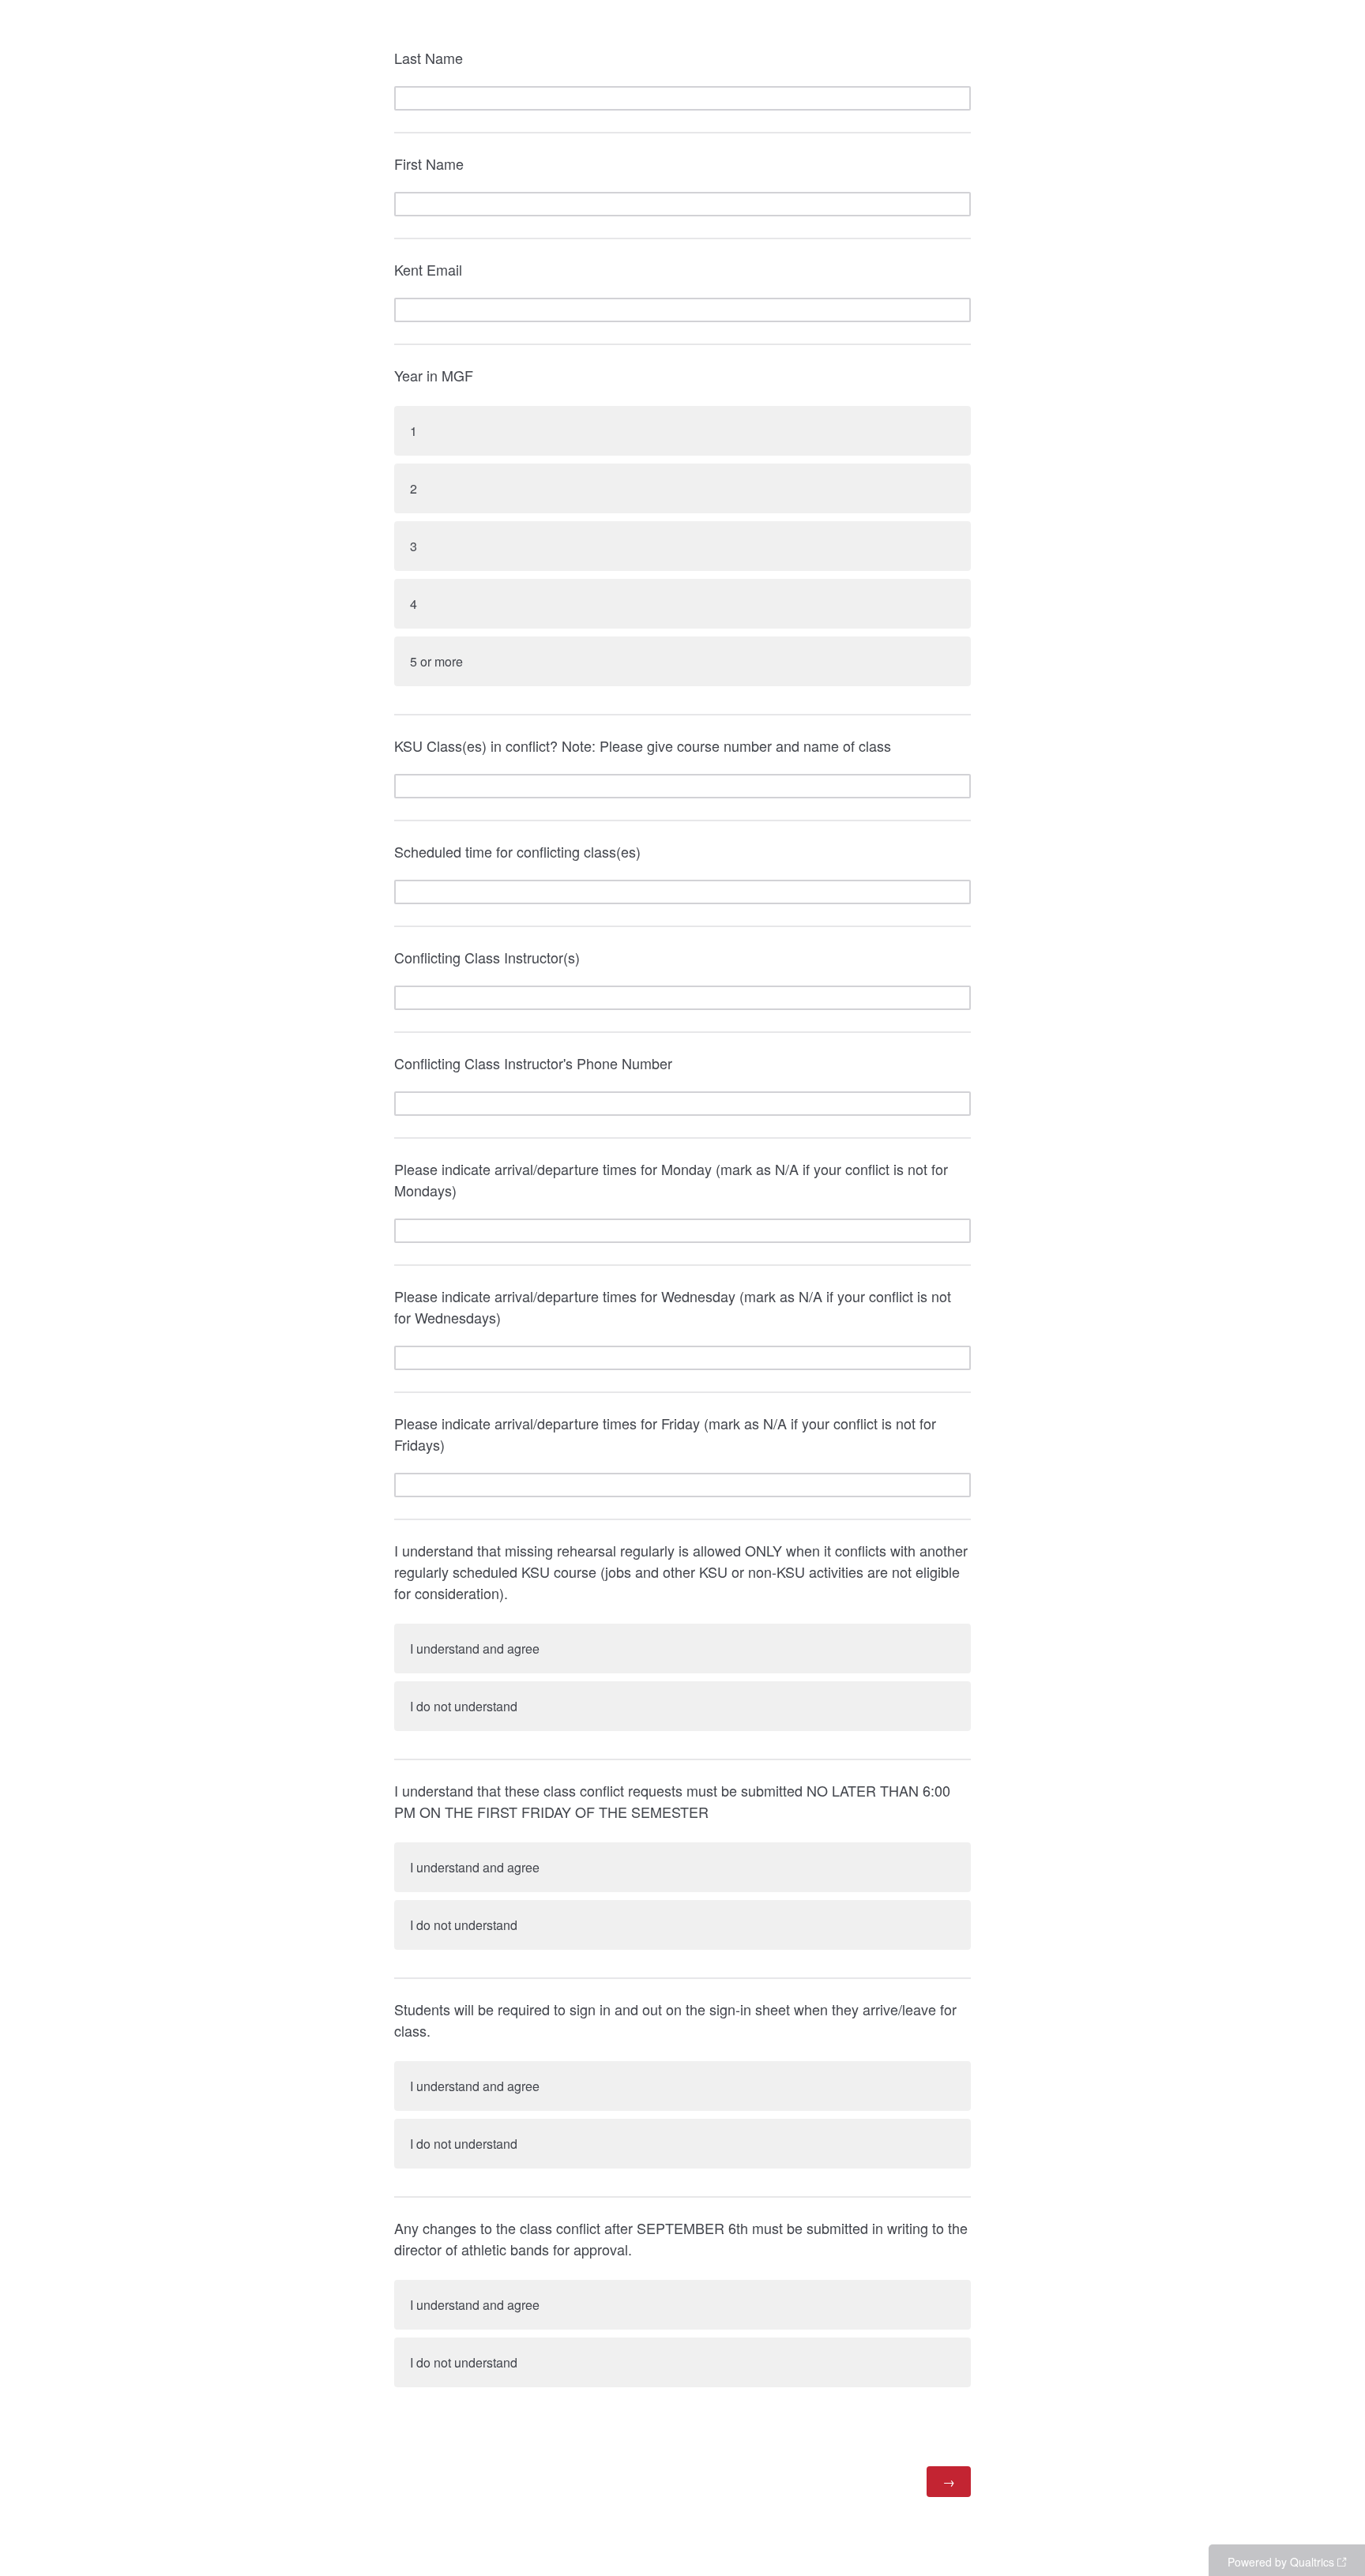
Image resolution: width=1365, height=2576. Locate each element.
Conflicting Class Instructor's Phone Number (533, 1063)
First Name (429, 163)
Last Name (429, 58)
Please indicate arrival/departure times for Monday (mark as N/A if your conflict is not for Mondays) (671, 1179)
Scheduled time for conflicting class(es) (517, 851)
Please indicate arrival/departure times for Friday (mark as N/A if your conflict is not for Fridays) (665, 1434)
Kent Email (428, 269)
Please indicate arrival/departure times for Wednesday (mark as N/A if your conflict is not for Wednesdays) (673, 1307)
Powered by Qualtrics (1281, 2562)
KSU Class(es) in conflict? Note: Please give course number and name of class (643, 745)
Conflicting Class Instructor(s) (487, 957)
